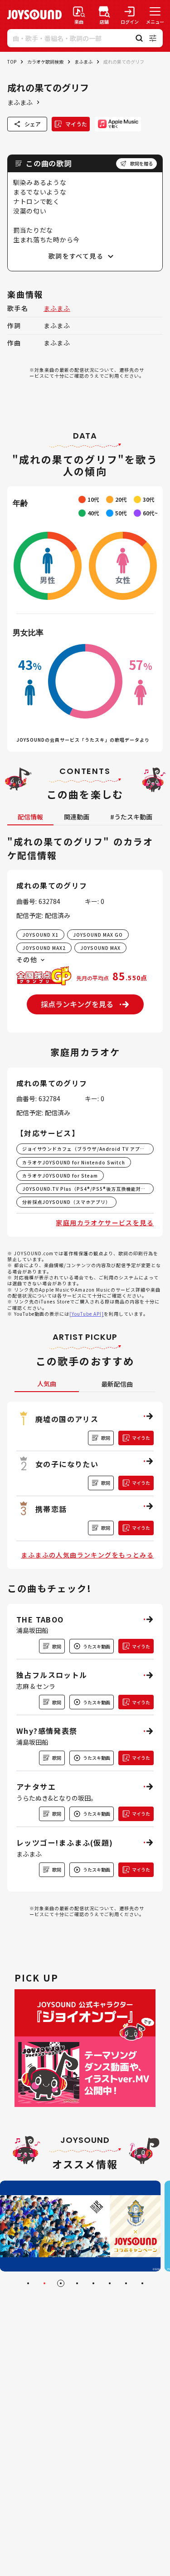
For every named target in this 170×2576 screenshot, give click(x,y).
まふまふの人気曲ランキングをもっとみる (87, 1555)
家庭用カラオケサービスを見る (105, 1223)
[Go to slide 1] (28, 2283)
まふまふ (83, 62)
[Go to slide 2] (44, 2283)
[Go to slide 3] (61, 2283)
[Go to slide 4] (77, 2283)
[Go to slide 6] (110, 2283)
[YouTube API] (87, 1314)
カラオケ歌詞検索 (45, 62)
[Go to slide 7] (126, 2283)
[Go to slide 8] (142, 2283)
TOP (12, 62)
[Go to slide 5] (93, 2283)
